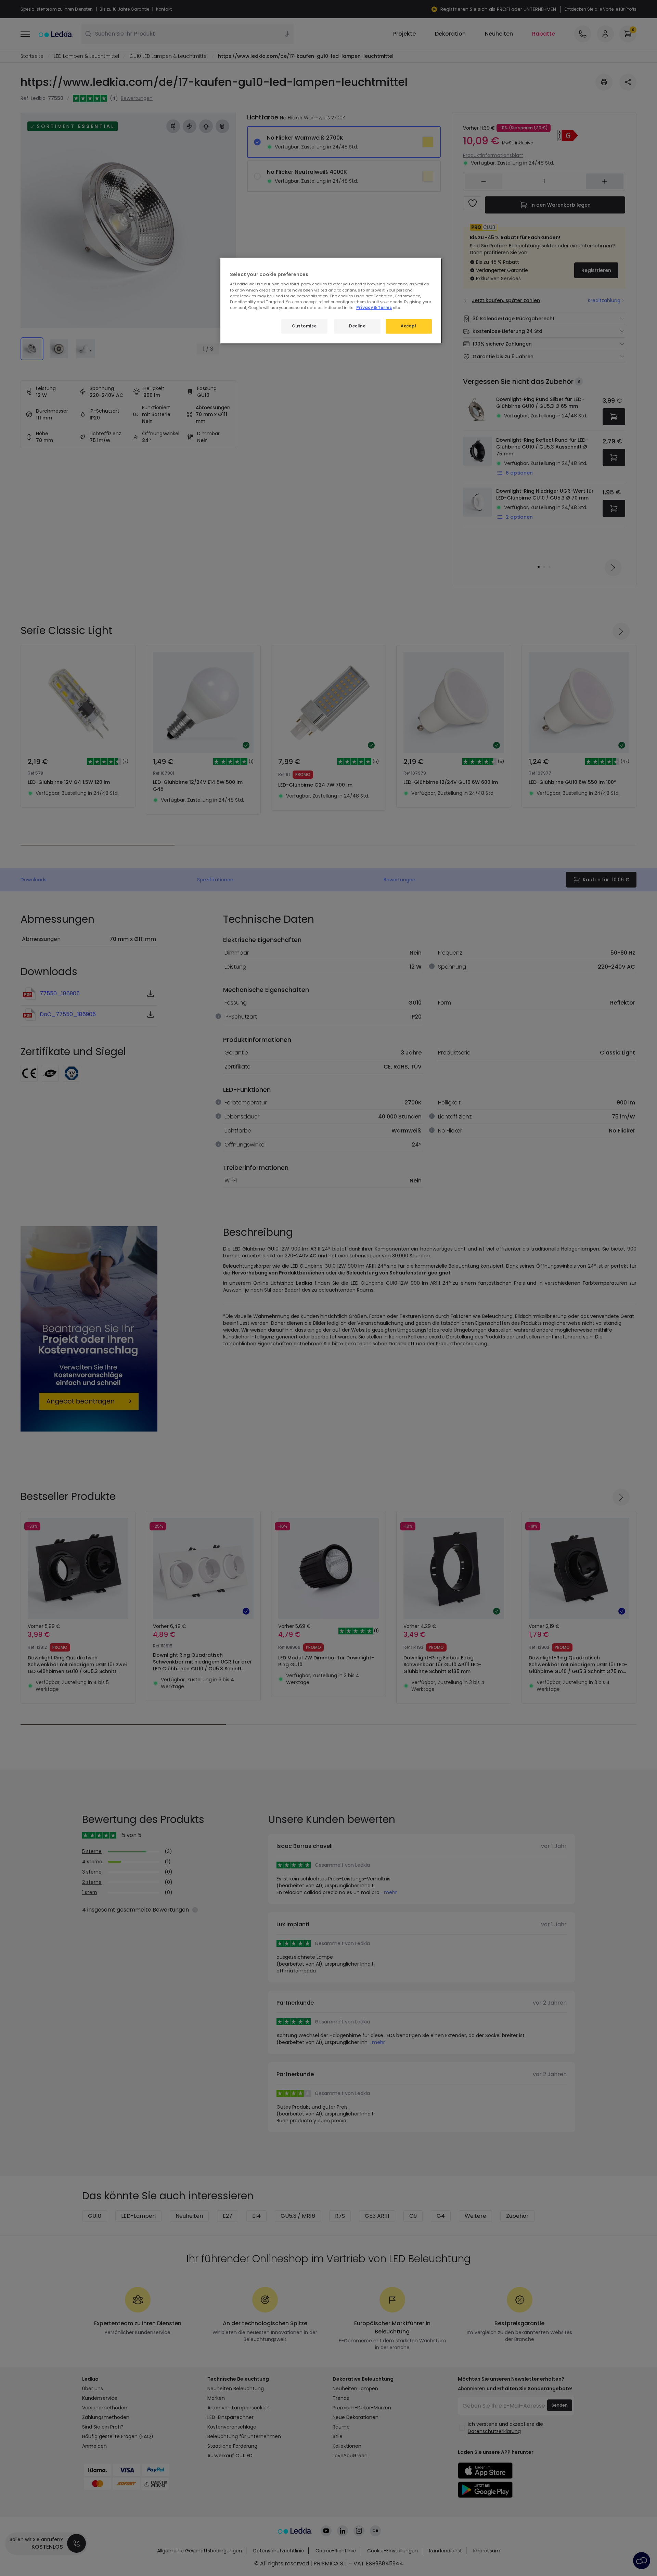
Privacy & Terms (374, 308)
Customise (304, 326)
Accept (409, 326)
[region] (331, 301)
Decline (357, 326)
